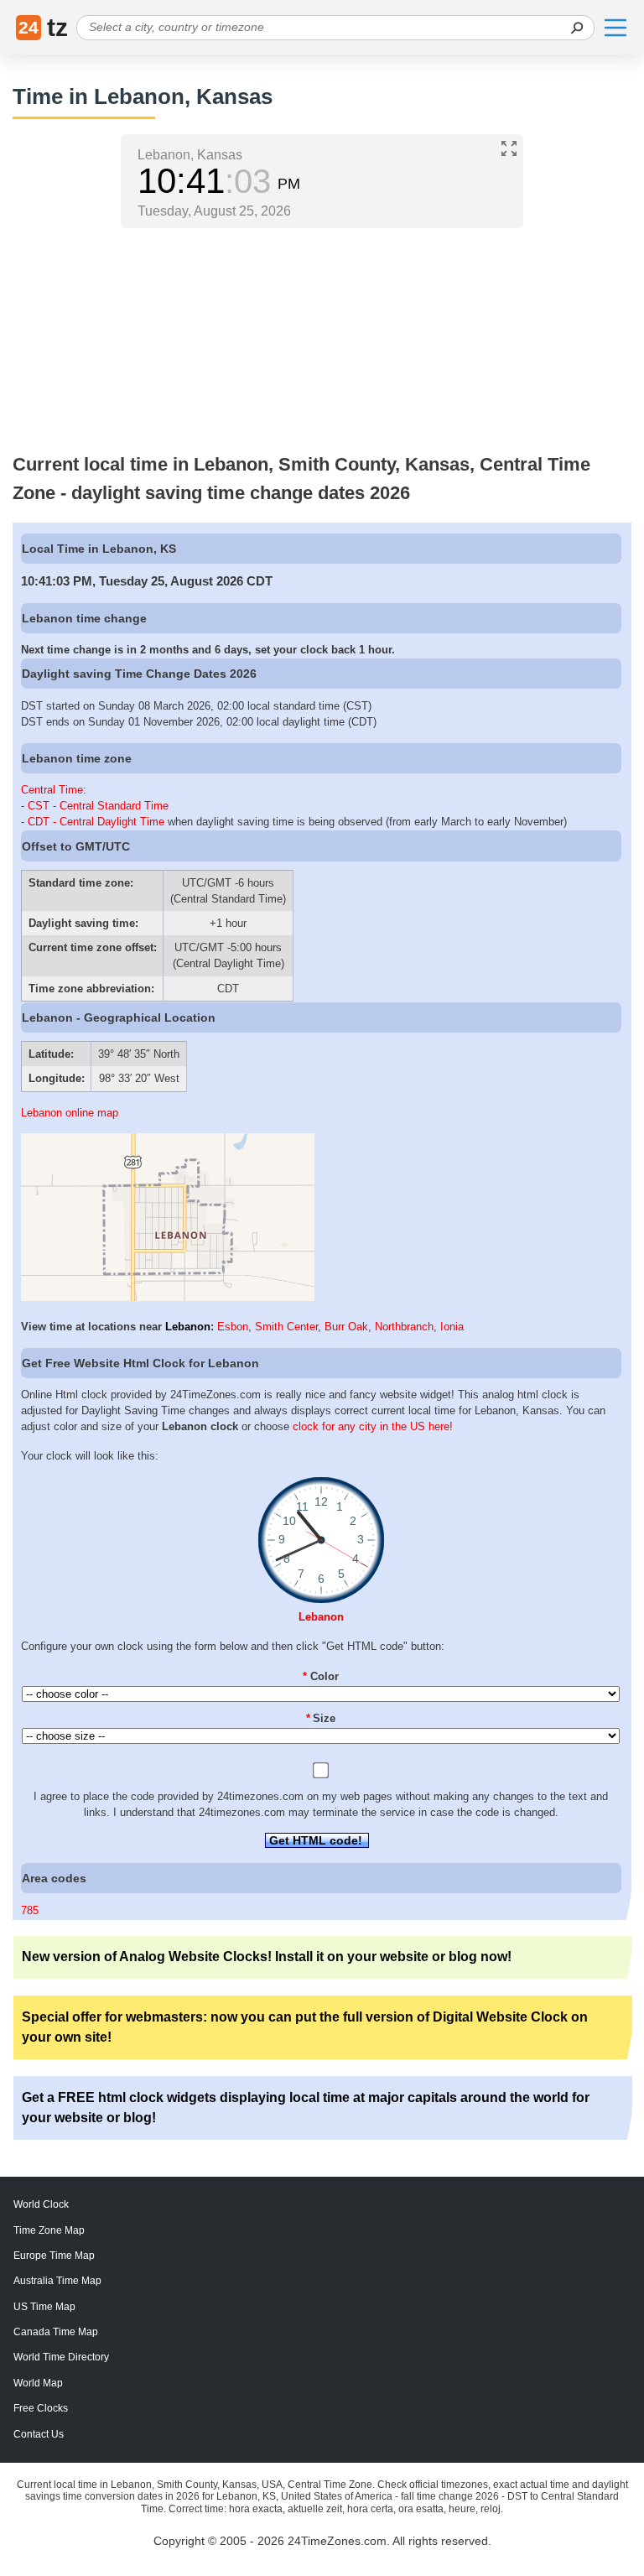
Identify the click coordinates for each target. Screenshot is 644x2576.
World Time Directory (61, 2357)
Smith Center (286, 1327)
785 (30, 1910)
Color (321, 1676)
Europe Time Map (54, 2256)
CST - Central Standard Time (98, 806)
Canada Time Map (56, 2332)
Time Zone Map (49, 2230)
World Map (38, 2383)
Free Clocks (41, 2408)
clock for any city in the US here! (373, 1426)
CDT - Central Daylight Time (96, 822)
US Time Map (44, 2307)
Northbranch (404, 1327)
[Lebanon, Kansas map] (168, 1297)
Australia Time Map (57, 2281)
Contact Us (39, 2434)
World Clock (41, 2204)
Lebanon (188, 1327)
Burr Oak (346, 1327)
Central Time (52, 790)
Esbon (233, 1327)
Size (321, 1718)
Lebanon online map (70, 1113)
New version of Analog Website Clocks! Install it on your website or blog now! (267, 1957)
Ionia (452, 1327)
